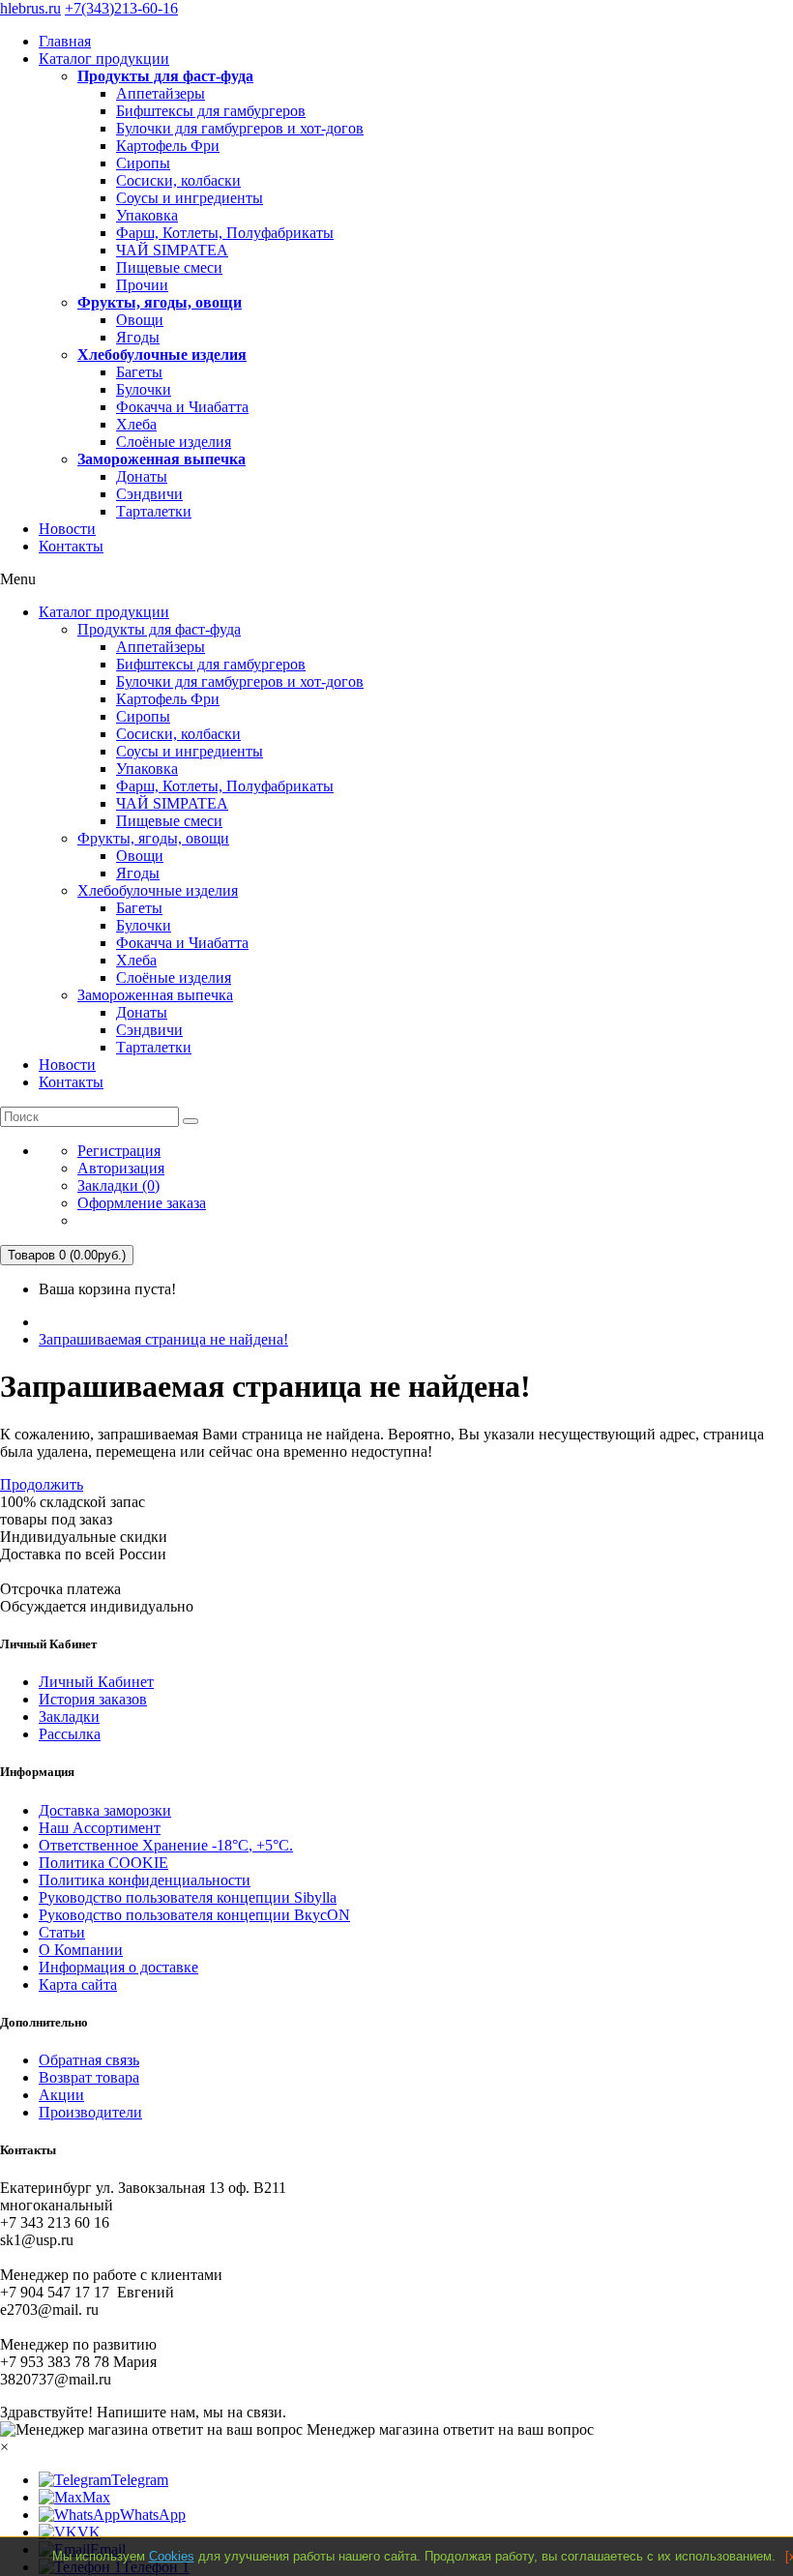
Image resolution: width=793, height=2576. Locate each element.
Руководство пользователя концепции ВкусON (194, 1915)
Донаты (142, 476)
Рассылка (70, 1734)
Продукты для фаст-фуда (165, 76)
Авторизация (121, 1168)
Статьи (62, 1932)
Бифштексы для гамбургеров (211, 111)
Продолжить (42, 1484)
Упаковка (147, 215)
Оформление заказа (142, 1203)
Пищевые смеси (169, 267)
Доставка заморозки (105, 1810)
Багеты (139, 372)
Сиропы (143, 163)
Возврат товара (89, 2077)
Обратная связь (89, 2060)
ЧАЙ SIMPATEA (172, 250)
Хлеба (136, 424)
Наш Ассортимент (100, 1828)
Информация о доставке (118, 1967)
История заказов (93, 1699)
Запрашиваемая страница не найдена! (163, 1339)
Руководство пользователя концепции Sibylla (188, 1897)
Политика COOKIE (103, 1863)
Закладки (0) (118, 1185)
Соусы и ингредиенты (190, 198)
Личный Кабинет (96, 1682)
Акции (61, 2095)
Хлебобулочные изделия (162, 355)
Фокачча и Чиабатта (182, 407)
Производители (90, 2112)
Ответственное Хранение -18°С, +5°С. (166, 1845)
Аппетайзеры (161, 93)
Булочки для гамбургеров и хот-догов (240, 128)
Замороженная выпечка (162, 459)
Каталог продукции (104, 59)
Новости (67, 529)
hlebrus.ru (30, 8)
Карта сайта (78, 1984)
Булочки (144, 389)
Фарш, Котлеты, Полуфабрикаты (225, 233)
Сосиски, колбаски (178, 180)
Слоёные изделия (174, 442)
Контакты (71, 546)
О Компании (81, 1950)
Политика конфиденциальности (145, 1880)
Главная (65, 41)
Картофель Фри (168, 146)
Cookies (172, 2556)
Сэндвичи (149, 494)
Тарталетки (154, 511)
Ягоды (138, 337)
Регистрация (119, 1151)
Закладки (69, 1717)
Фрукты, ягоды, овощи (160, 302)
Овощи (140, 320)
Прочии (142, 285)
